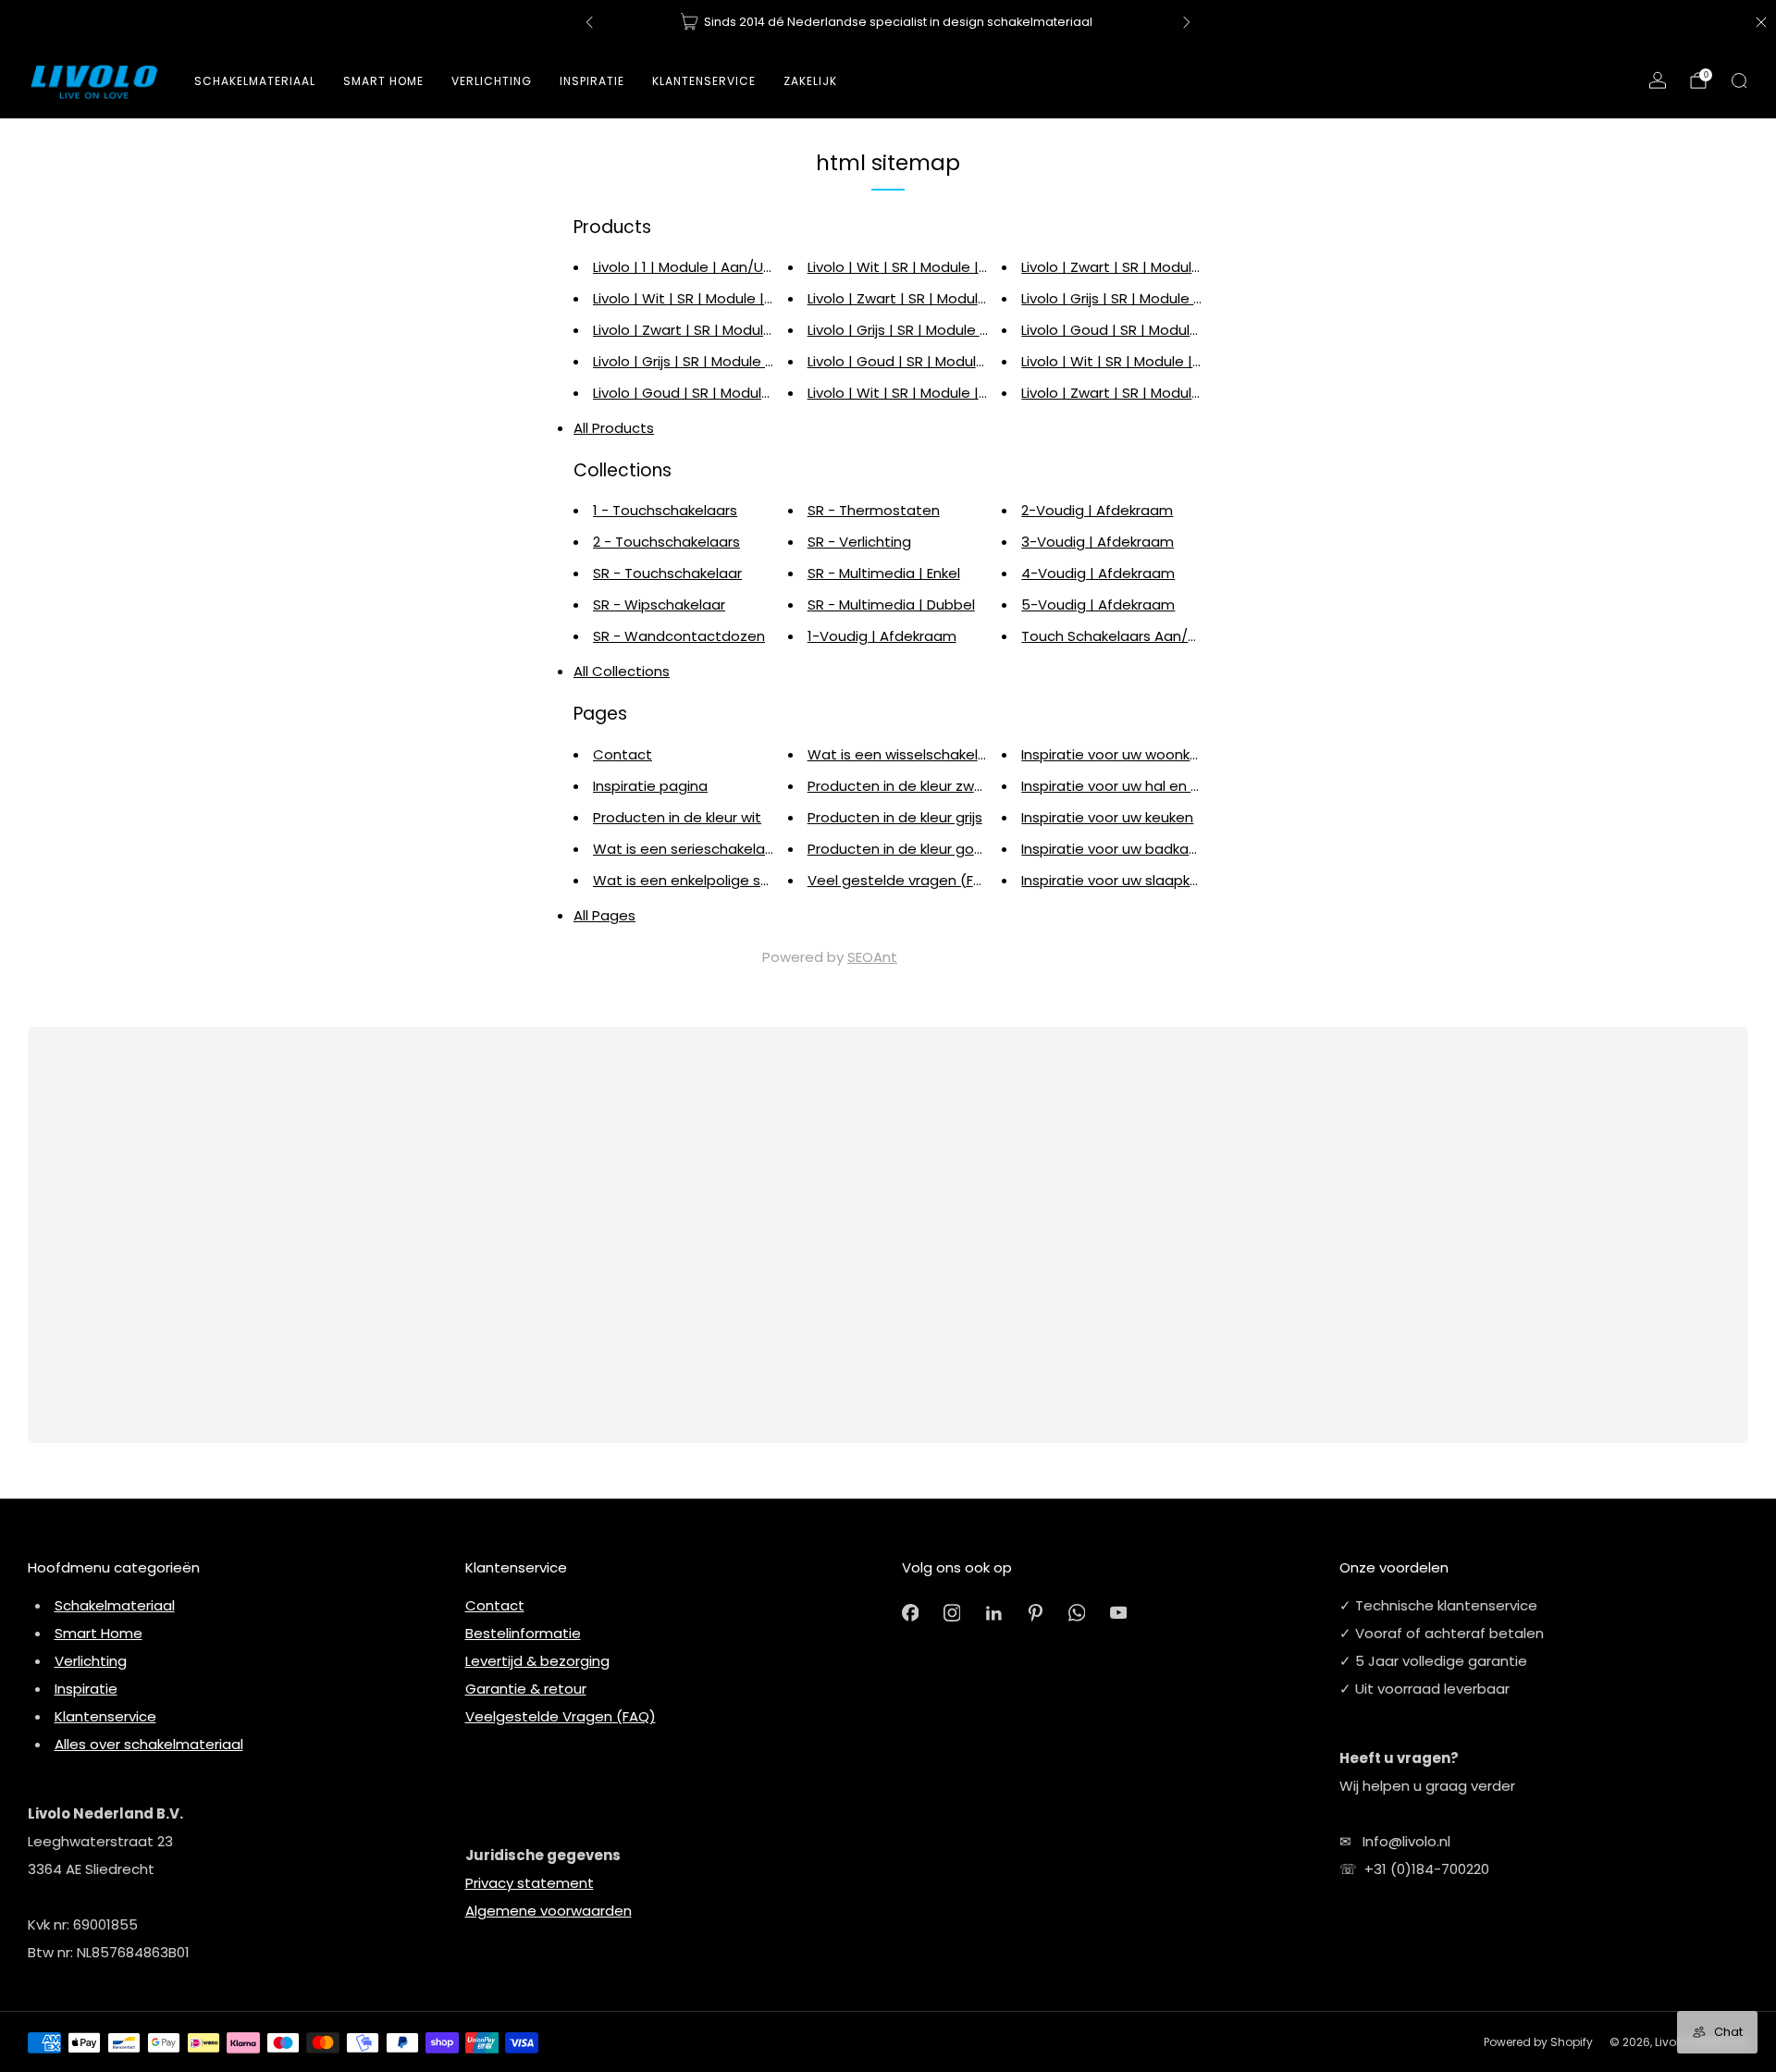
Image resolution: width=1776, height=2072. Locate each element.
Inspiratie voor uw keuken (1107, 817)
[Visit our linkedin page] (994, 1613)
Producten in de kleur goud (900, 849)
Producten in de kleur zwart (901, 786)
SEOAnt (872, 957)
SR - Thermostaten (874, 510)
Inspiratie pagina (650, 786)
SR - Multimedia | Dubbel (891, 604)
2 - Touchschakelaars (666, 542)
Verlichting (91, 1661)
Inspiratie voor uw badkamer (1119, 849)
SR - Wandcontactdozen (679, 636)
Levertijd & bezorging (537, 1661)
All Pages (604, 915)
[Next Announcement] (1187, 22)
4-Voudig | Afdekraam (1098, 573)
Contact (623, 754)
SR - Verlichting (859, 542)
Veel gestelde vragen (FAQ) (904, 880)
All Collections (622, 671)
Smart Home (383, 81)
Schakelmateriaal (255, 81)
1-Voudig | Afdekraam (882, 636)
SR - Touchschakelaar (667, 573)
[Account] (1658, 80)
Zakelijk (810, 81)
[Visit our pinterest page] (1036, 1613)
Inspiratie (86, 1689)
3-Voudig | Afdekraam (1098, 542)
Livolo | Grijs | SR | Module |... (685, 361)
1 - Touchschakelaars (665, 510)
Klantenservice (105, 1716)
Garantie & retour (526, 1689)
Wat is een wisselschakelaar (904, 754)
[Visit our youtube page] (1119, 1613)
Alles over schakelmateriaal (149, 1744)
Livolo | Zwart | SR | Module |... (691, 330)
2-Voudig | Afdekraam (1097, 510)
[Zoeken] (1739, 80)
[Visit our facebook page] (911, 1613)
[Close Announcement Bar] (1761, 22)
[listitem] (888, 22)
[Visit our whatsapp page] (1077, 1613)
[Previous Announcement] (589, 22)
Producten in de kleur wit (677, 817)
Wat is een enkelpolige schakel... (703, 880)
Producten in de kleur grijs (895, 817)
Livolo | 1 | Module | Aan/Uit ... (689, 267)
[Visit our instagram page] (952, 1613)
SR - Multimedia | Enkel (884, 573)
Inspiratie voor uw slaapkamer (1124, 880)
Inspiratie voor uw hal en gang (1124, 786)
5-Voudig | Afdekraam (1098, 604)
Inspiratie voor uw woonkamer (1124, 754)
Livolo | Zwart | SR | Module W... (1124, 267)
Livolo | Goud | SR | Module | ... (692, 393)
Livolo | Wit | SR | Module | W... (691, 298)
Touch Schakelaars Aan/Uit (1114, 636)
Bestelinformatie (523, 1633)
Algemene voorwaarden (549, 1911)
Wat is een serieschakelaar (686, 849)
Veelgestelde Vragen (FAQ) (561, 1716)
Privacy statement (530, 1883)
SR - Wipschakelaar (659, 604)
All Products (614, 428)
